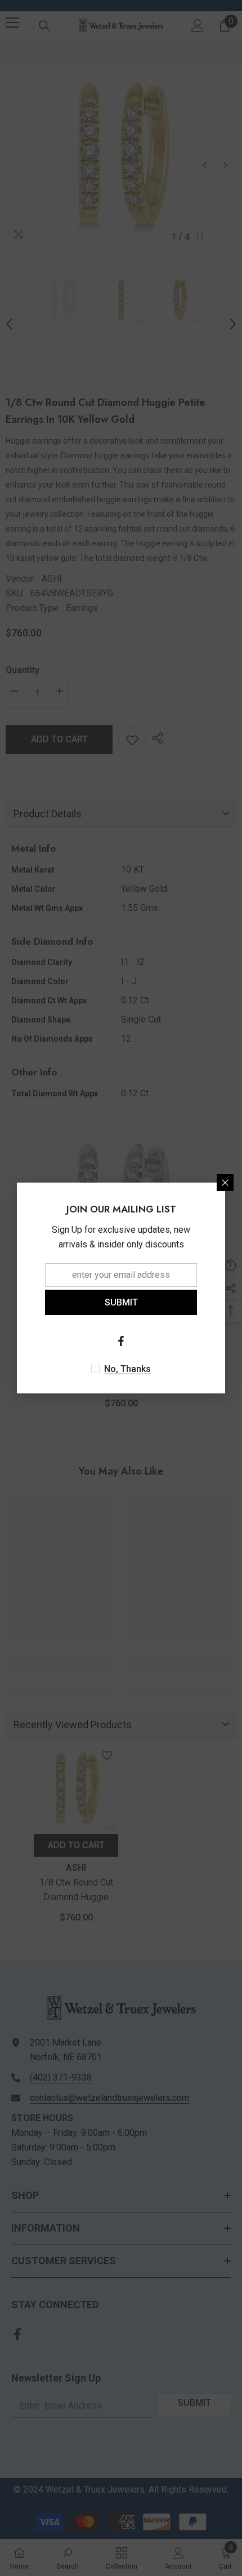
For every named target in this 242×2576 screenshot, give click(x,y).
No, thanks (127, 1369)
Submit (121, 1302)
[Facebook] (121, 1341)
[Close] (225, 1183)
